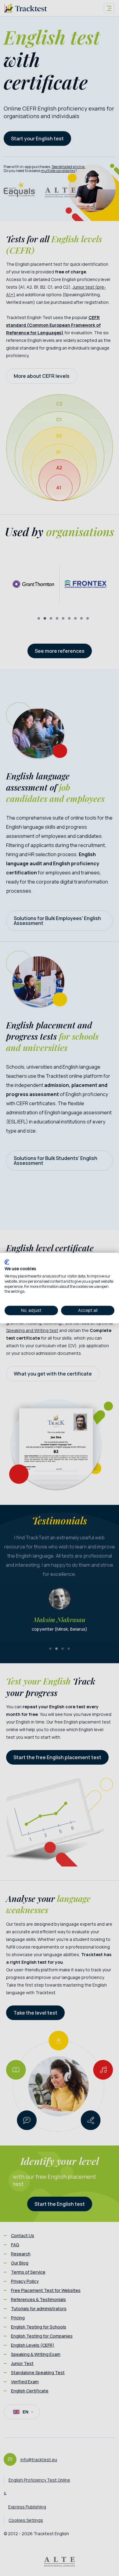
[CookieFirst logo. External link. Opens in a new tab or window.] (7, 1262)
